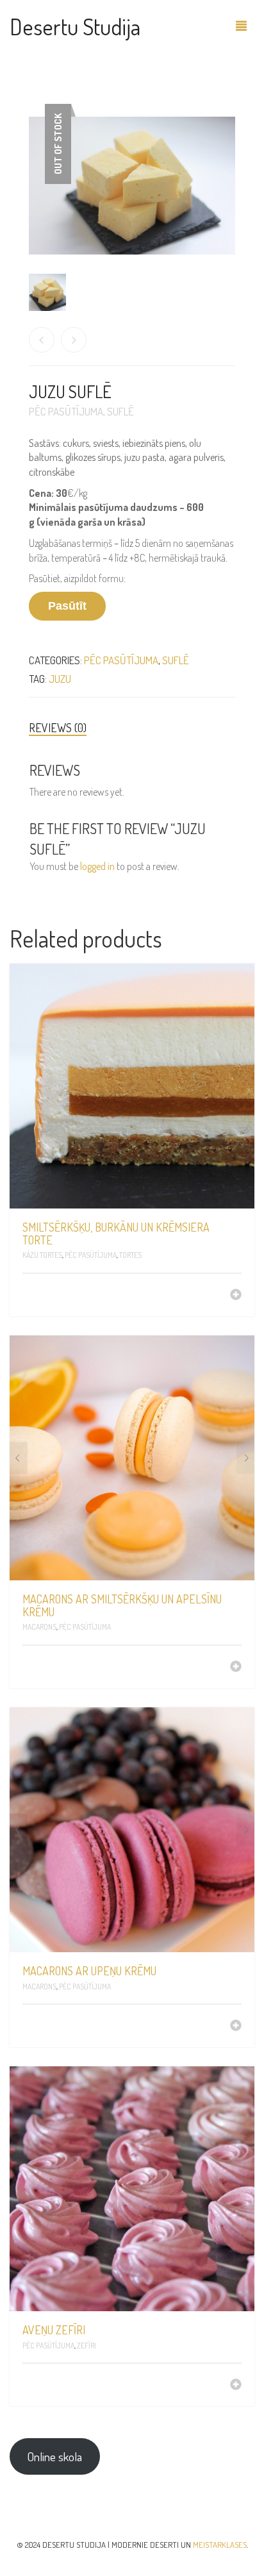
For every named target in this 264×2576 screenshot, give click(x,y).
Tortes (130, 1255)
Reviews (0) (58, 728)
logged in (97, 866)
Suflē (120, 411)
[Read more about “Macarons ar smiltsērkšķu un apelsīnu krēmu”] (236, 1668)
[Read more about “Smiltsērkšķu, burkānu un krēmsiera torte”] (236, 1296)
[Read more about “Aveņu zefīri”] (236, 2386)
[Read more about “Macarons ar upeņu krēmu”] (236, 2027)
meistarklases (220, 2545)
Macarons (39, 1627)
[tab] (132, 728)
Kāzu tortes (42, 1255)
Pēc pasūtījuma (66, 411)
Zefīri (87, 2346)
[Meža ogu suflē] (74, 340)
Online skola (54, 2456)
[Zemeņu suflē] (42, 340)
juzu (60, 679)
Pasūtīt (67, 606)
